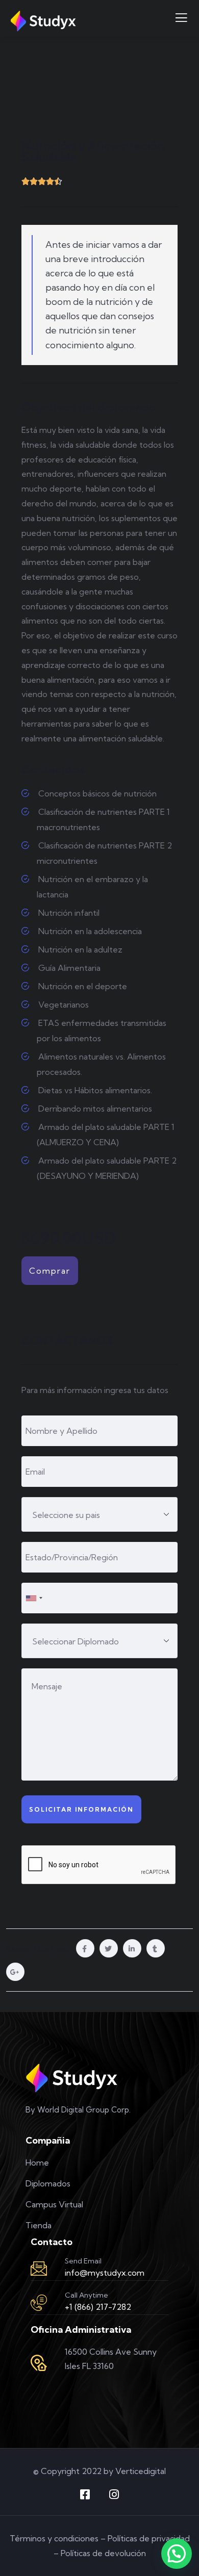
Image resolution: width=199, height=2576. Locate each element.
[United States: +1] (34, 1598)
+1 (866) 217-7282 (98, 2307)
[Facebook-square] (85, 2494)
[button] (177, 2554)
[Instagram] (114, 2494)
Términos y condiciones (54, 2538)
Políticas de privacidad (149, 2538)
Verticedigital (141, 2471)
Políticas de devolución (103, 2553)
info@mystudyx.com (105, 2273)
